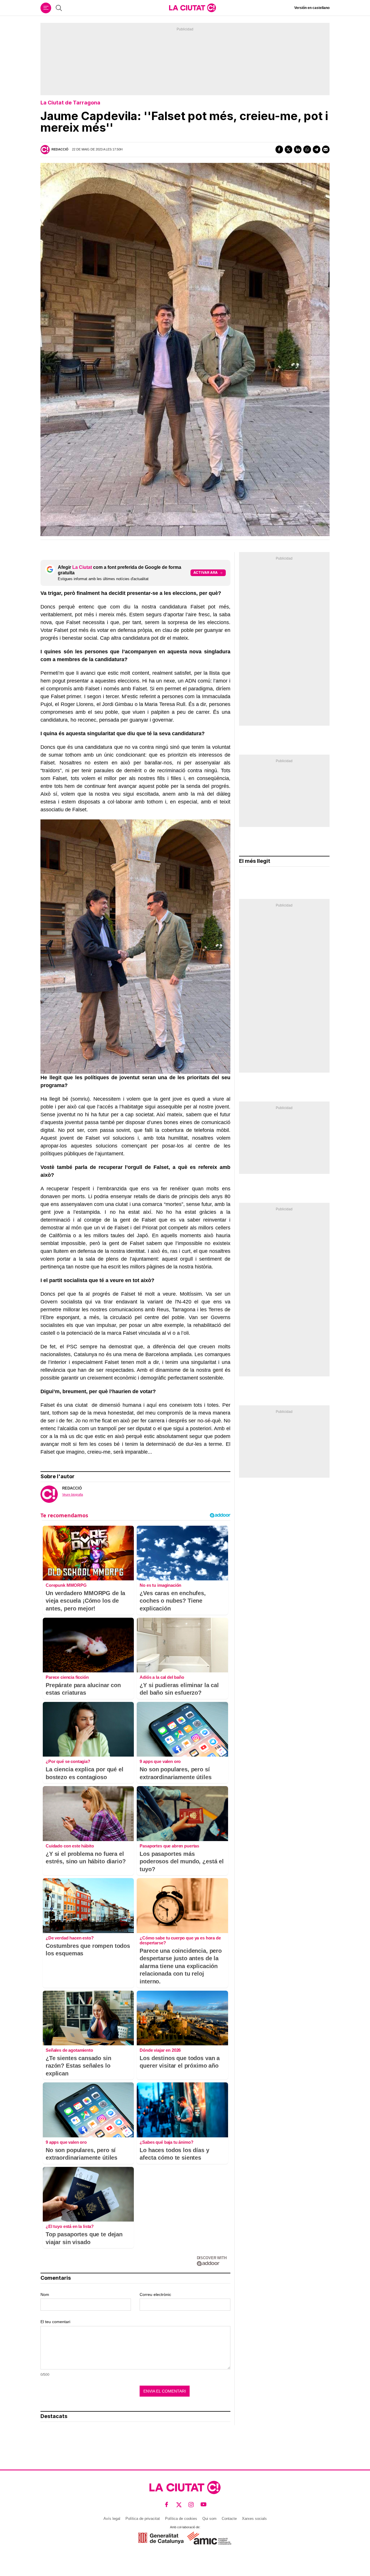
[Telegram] (317, 149)
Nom (45, 2294)
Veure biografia (73, 1494)
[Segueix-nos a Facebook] (167, 2505)
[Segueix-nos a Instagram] (191, 2505)
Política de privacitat (143, 2519)
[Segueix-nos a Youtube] (204, 2505)
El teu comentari (55, 2322)
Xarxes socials (254, 2519)
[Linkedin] (298, 149)
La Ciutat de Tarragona (70, 103)
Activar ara (206, 572)
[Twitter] (288, 149)
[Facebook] (279, 149)
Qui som (209, 2519)
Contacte (229, 2519)
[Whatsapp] (307, 149)
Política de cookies (181, 2519)
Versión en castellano (312, 8)
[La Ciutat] (193, 8)
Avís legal (112, 2519)
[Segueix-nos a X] (179, 2505)
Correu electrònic (155, 2294)
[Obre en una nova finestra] (161, 2538)
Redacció (60, 149)
